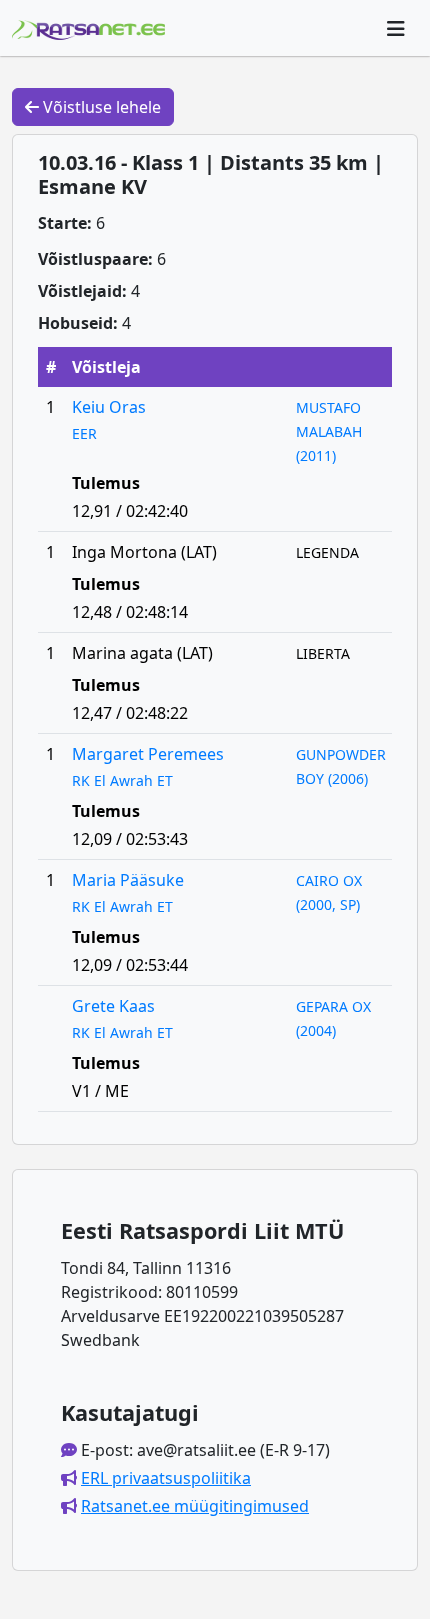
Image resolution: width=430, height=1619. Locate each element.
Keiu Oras (109, 407)
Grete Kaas (113, 1006)
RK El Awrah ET (122, 780)
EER (84, 433)
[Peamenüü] (396, 28)
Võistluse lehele (100, 107)
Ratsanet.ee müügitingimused (195, 1506)
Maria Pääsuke (128, 880)
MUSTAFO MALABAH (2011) (329, 431)
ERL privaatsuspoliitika (166, 1478)
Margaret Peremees (148, 754)
